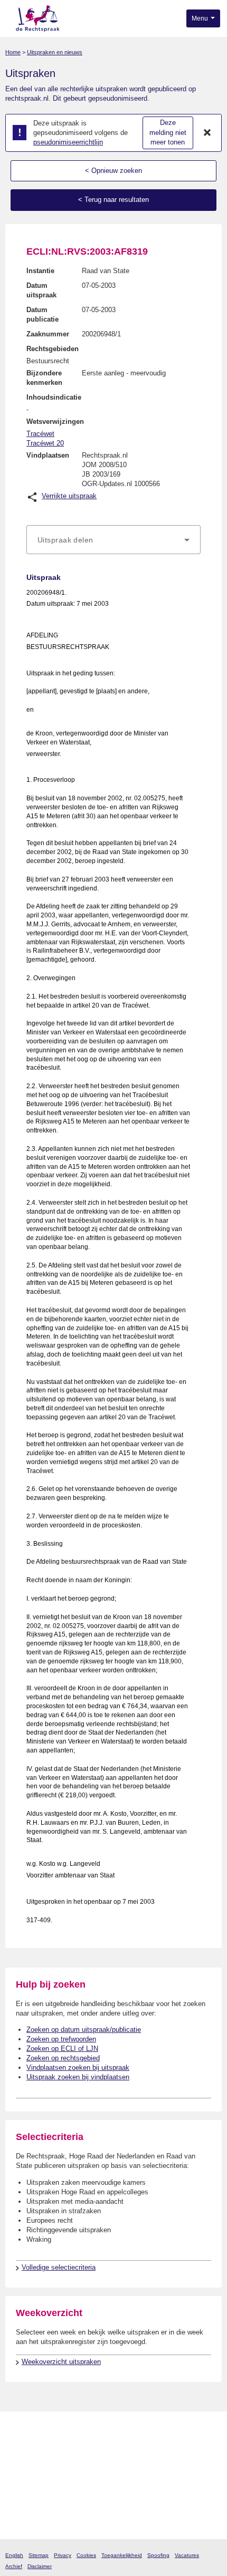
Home (13, 52)
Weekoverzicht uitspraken (61, 2362)
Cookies (86, 2555)
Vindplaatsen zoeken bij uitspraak (78, 2067)
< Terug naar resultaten (113, 200)
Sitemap (39, 2555)
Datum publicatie (42, 314)
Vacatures (187, 2555)
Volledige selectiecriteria (59, 2267)
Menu (201, 18)
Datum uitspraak (41, 290)
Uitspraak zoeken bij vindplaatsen (78, 2077)
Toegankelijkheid (122, 2555)
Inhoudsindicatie (54, 397)
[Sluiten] (207, 133)
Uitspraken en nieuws (55, 52)
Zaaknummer (48, 334)
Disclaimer (40, 2566)
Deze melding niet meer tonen (168, 132)
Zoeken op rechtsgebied (63, 2058)
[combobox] (113, 540)
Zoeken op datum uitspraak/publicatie (84, 2030)
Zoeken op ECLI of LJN (62, 2049)
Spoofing (158, 2555)
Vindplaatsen (48, 455)
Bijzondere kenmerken (44, 378)
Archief (14, 2566)
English (14, 2555)
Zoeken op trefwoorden (61, 2039)
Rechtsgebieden (53, 349)
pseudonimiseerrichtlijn (68, 142)
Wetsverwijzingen (55, 422)
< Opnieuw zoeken (113, 171)
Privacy (63, 2555)
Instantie (40, 271)
